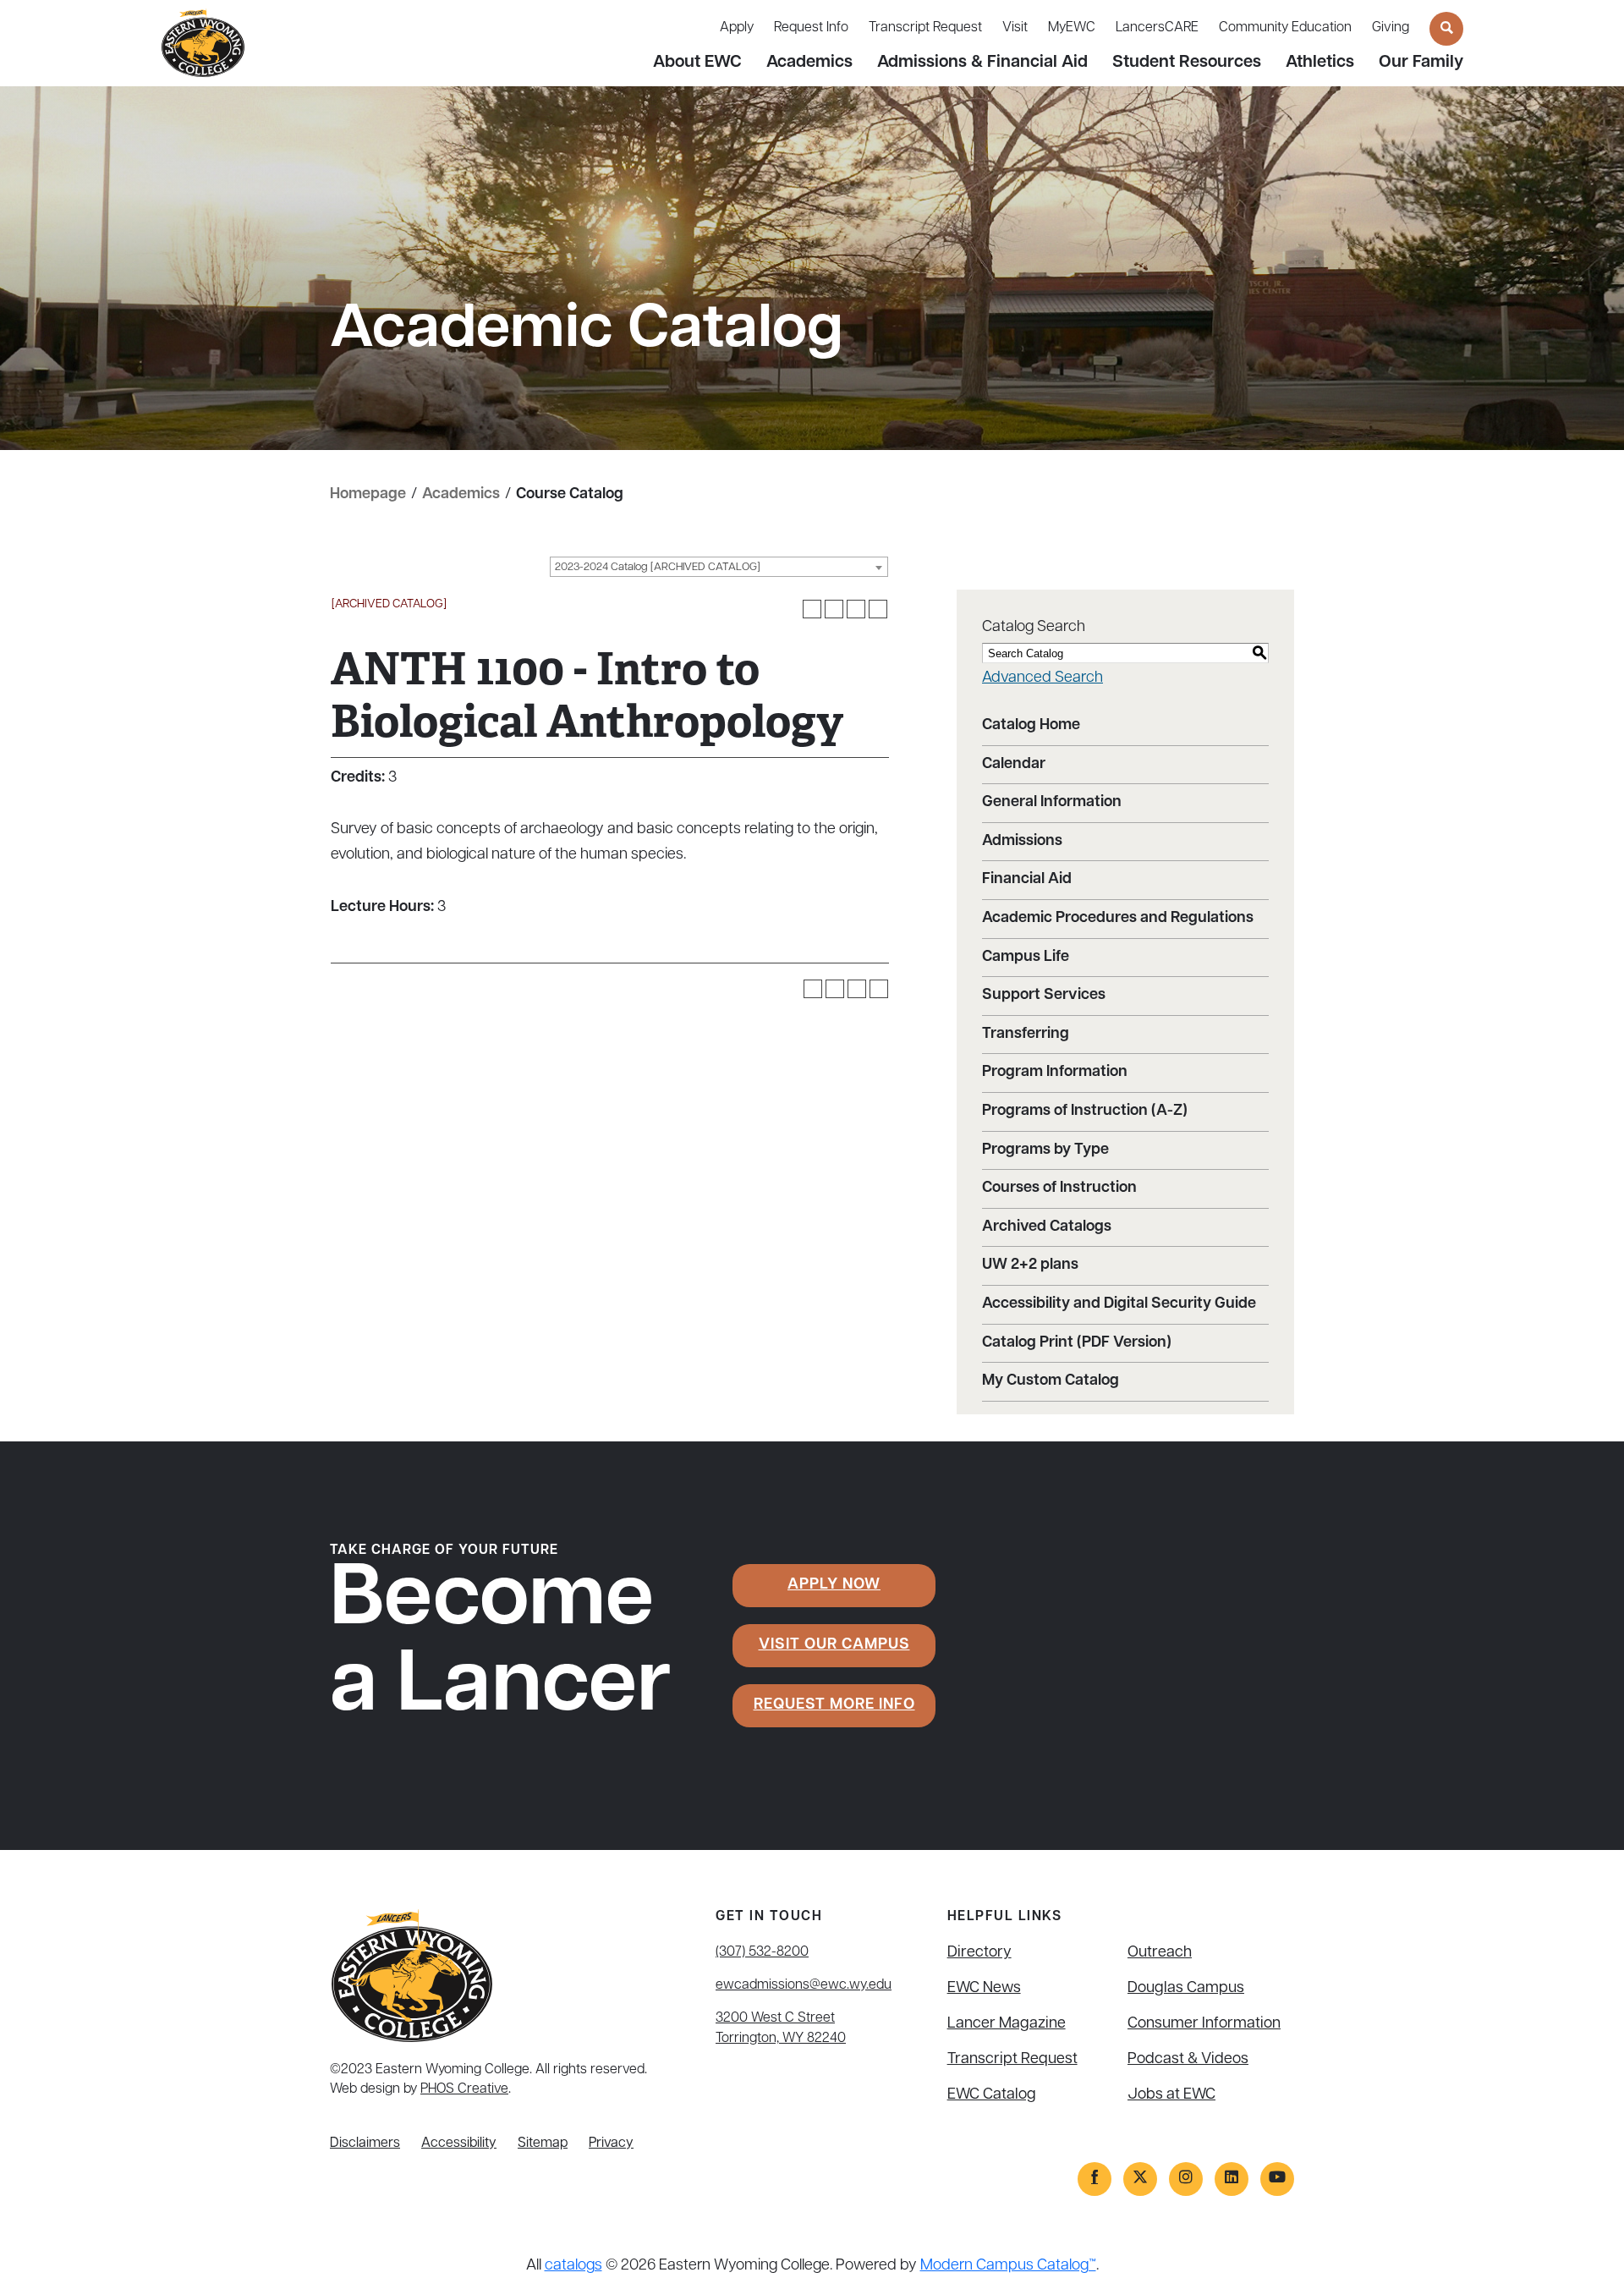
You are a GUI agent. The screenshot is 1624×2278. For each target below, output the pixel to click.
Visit (1015, 28)
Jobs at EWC (1171, 2095)
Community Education (1285, 28)
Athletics (1320, 63)
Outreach (1160, 1953)
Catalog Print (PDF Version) (1077, 1343)
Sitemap (543, 2144)
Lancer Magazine (1007, 2024)
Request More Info (834, 1705)
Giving (1391, 28)
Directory (979, 1953)
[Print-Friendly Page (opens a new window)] (856, 609)
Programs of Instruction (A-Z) (1085, 1112)
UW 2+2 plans (1030, 1265)
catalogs (573, 2266)
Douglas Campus (1186, 1989)
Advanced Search (1042, 678)
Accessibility (459, 2144)
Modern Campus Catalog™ (1008, 2266)
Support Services (1044, 996)
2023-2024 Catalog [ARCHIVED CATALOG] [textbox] (658, 567)
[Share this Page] (834, 609)
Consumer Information (1204, 2024)
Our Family (1421, 63)
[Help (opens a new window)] (878, 609)
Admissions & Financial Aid (982, 63)
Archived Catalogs (1047, 1227)
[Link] (1095, 2179)
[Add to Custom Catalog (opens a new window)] (812, 609)
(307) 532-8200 (762, 1952)
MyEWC (1072, 28)
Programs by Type (1045, 1150)
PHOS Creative (464, 2089)
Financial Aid (1027, 880)
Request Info (811, 28)
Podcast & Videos (1188, 2060)
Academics (809, 63)
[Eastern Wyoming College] (203, 44)
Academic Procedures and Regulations (1118, 919)
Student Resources (1187, 63)
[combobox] (719, 567)
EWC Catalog (992, 2095)
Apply (737, 28)
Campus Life (1026, 958)
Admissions (1022, 842)
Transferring (1026, 1035)
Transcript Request (925, 28)
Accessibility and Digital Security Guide (1119, 1304)
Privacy (611, 2144)
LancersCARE (1157, 28)
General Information (1052, 803)
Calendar (1014, 765)
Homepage (368, 495)
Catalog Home (1031, 726)
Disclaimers (365, 2144)
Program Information (1055, 1073)
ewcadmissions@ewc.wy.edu (804, 1985)
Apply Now (834, 1585)
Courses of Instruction (1059, 1188)
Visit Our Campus (834, 1645)
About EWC (697, 63)
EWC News (984, 1989)
